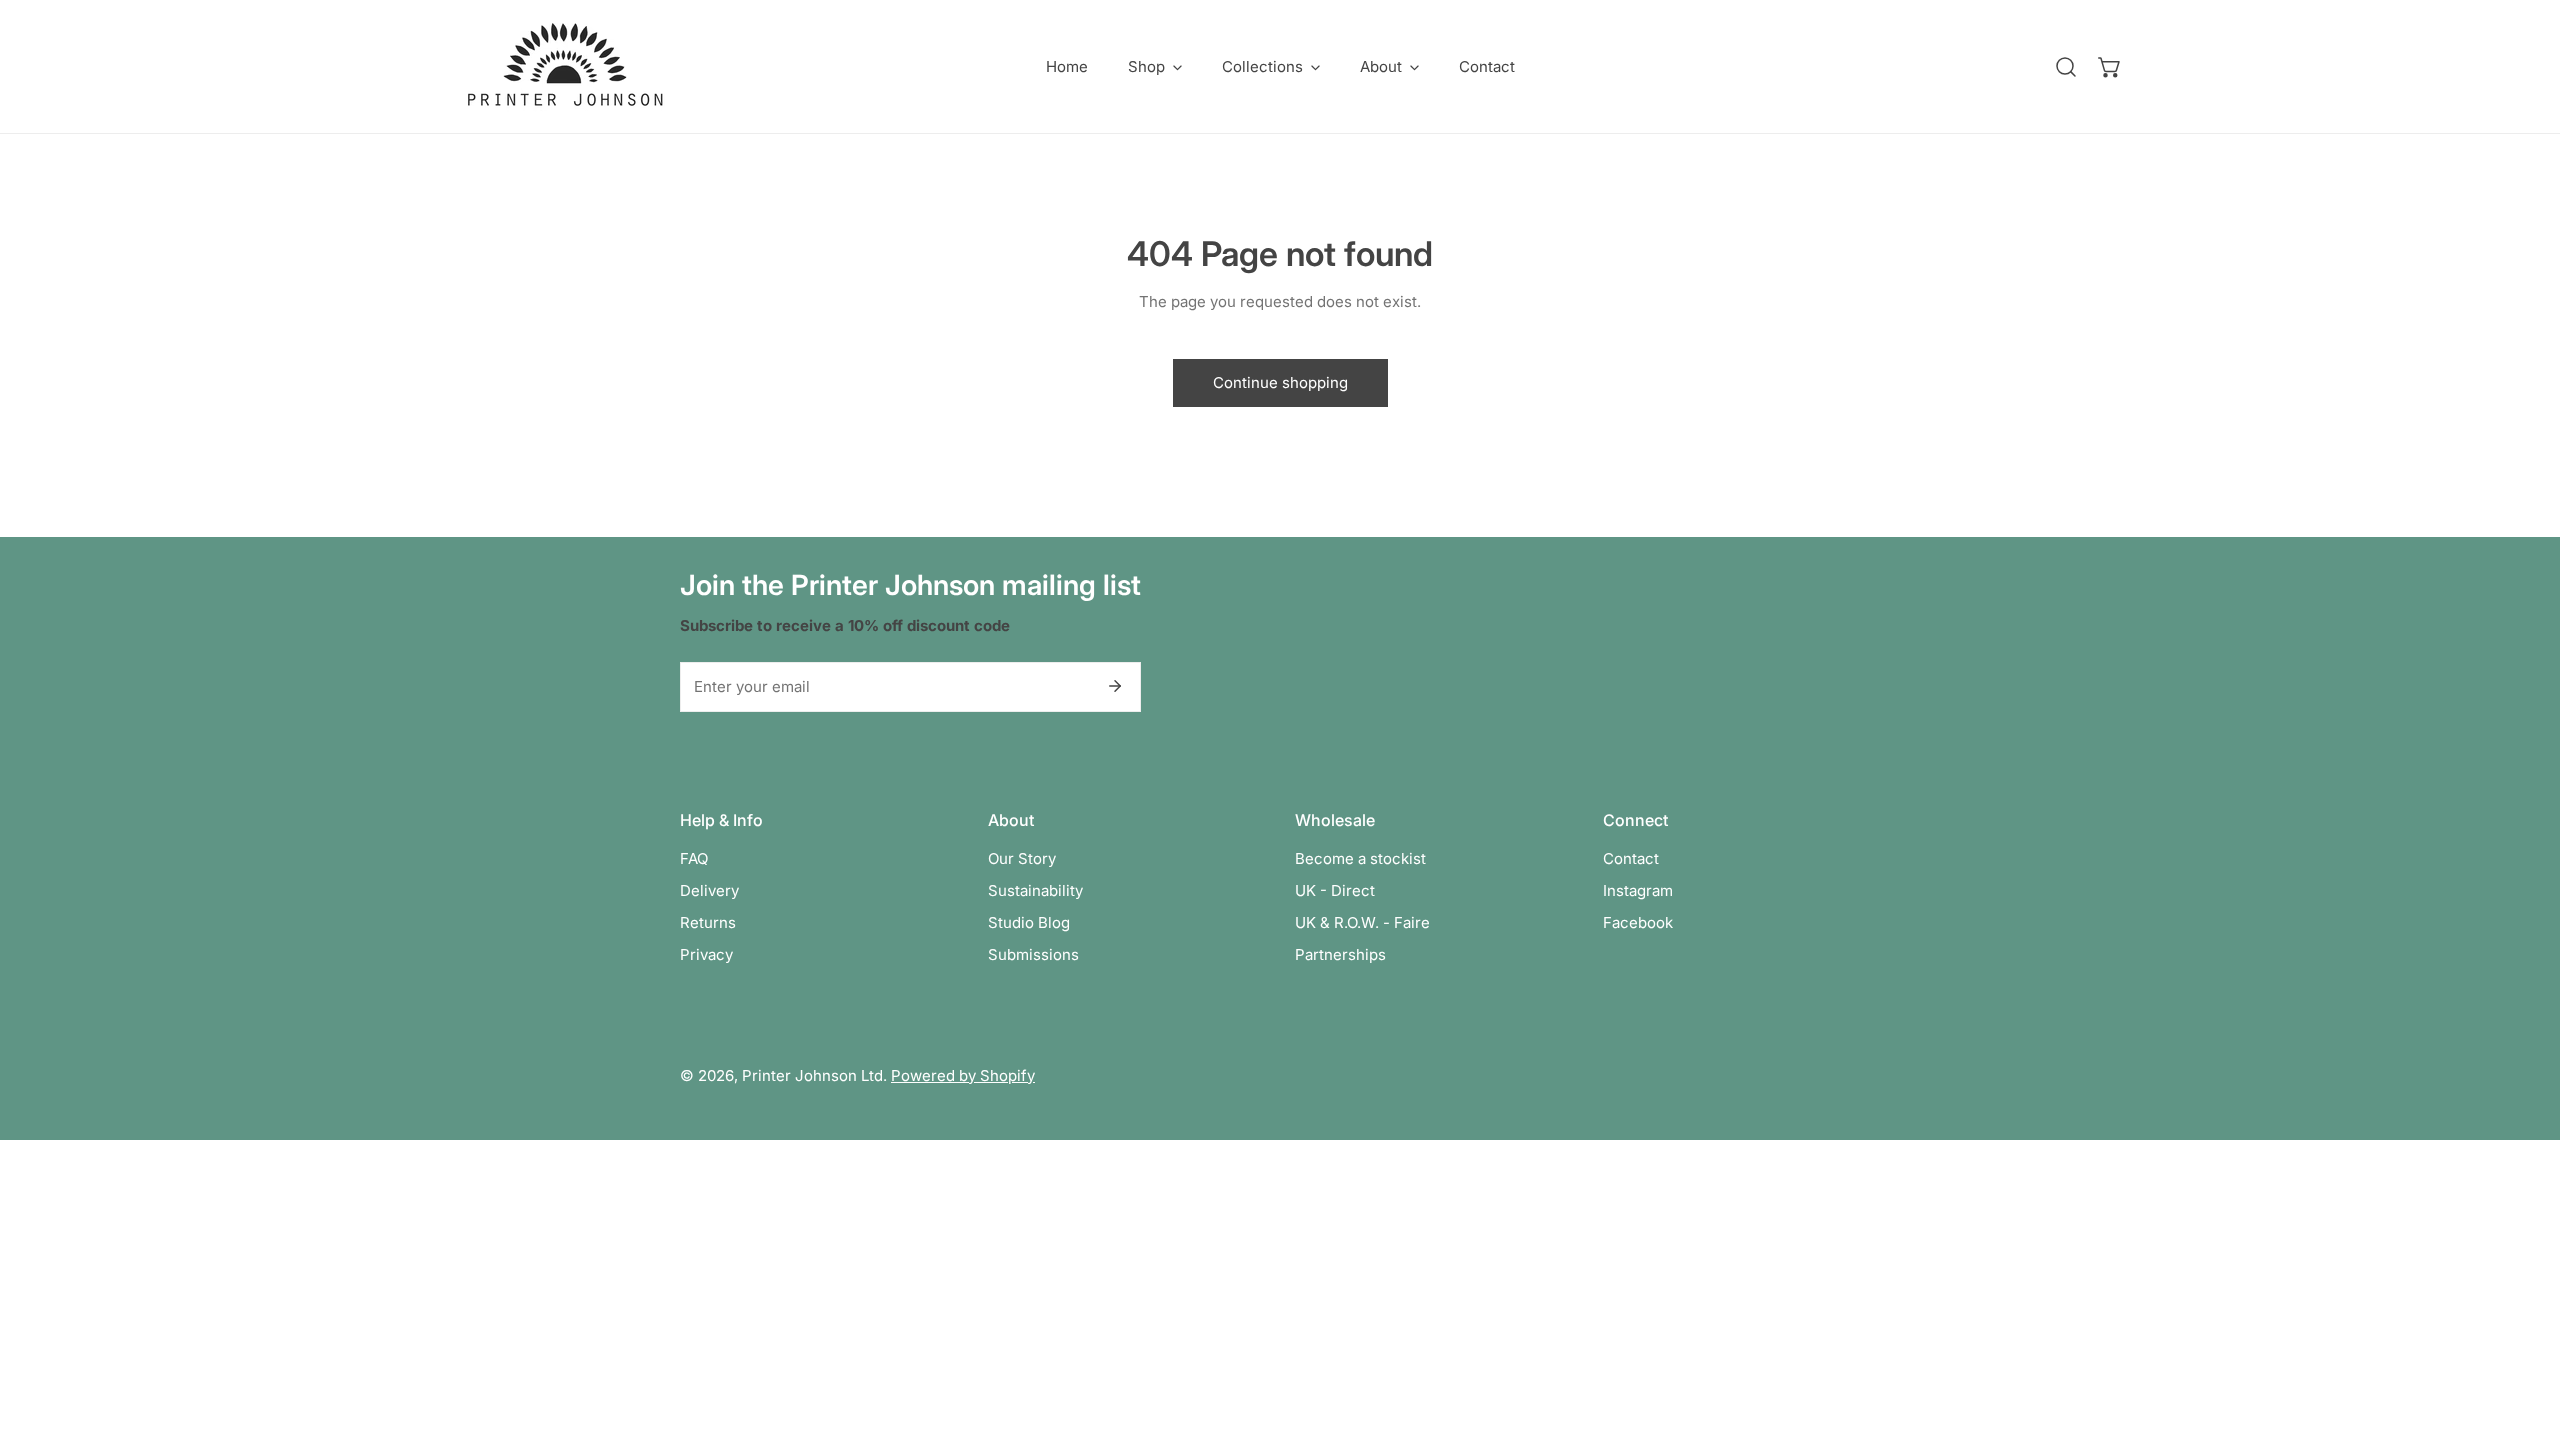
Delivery (709, 890)
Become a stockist (1360, 858)
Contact (1631, 858)
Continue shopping (1280, 382)
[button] (1155, 66)
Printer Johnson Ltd (812, 1075)
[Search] (2066, 67)
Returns (708, 922)
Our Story (1022, 858)
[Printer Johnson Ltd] (565, 66)
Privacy (706, 954)
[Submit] (1115, 686)
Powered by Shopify (963, 1075)
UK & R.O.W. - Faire (1362, 922)
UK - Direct (1335, 890)
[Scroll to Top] (2524, 1334)
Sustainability (1035, 890)
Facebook (1638, 922)
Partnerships (1340, 954)
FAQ (694, 858)
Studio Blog (1029, 922)
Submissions (1033, 954)
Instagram (1638, 890)
